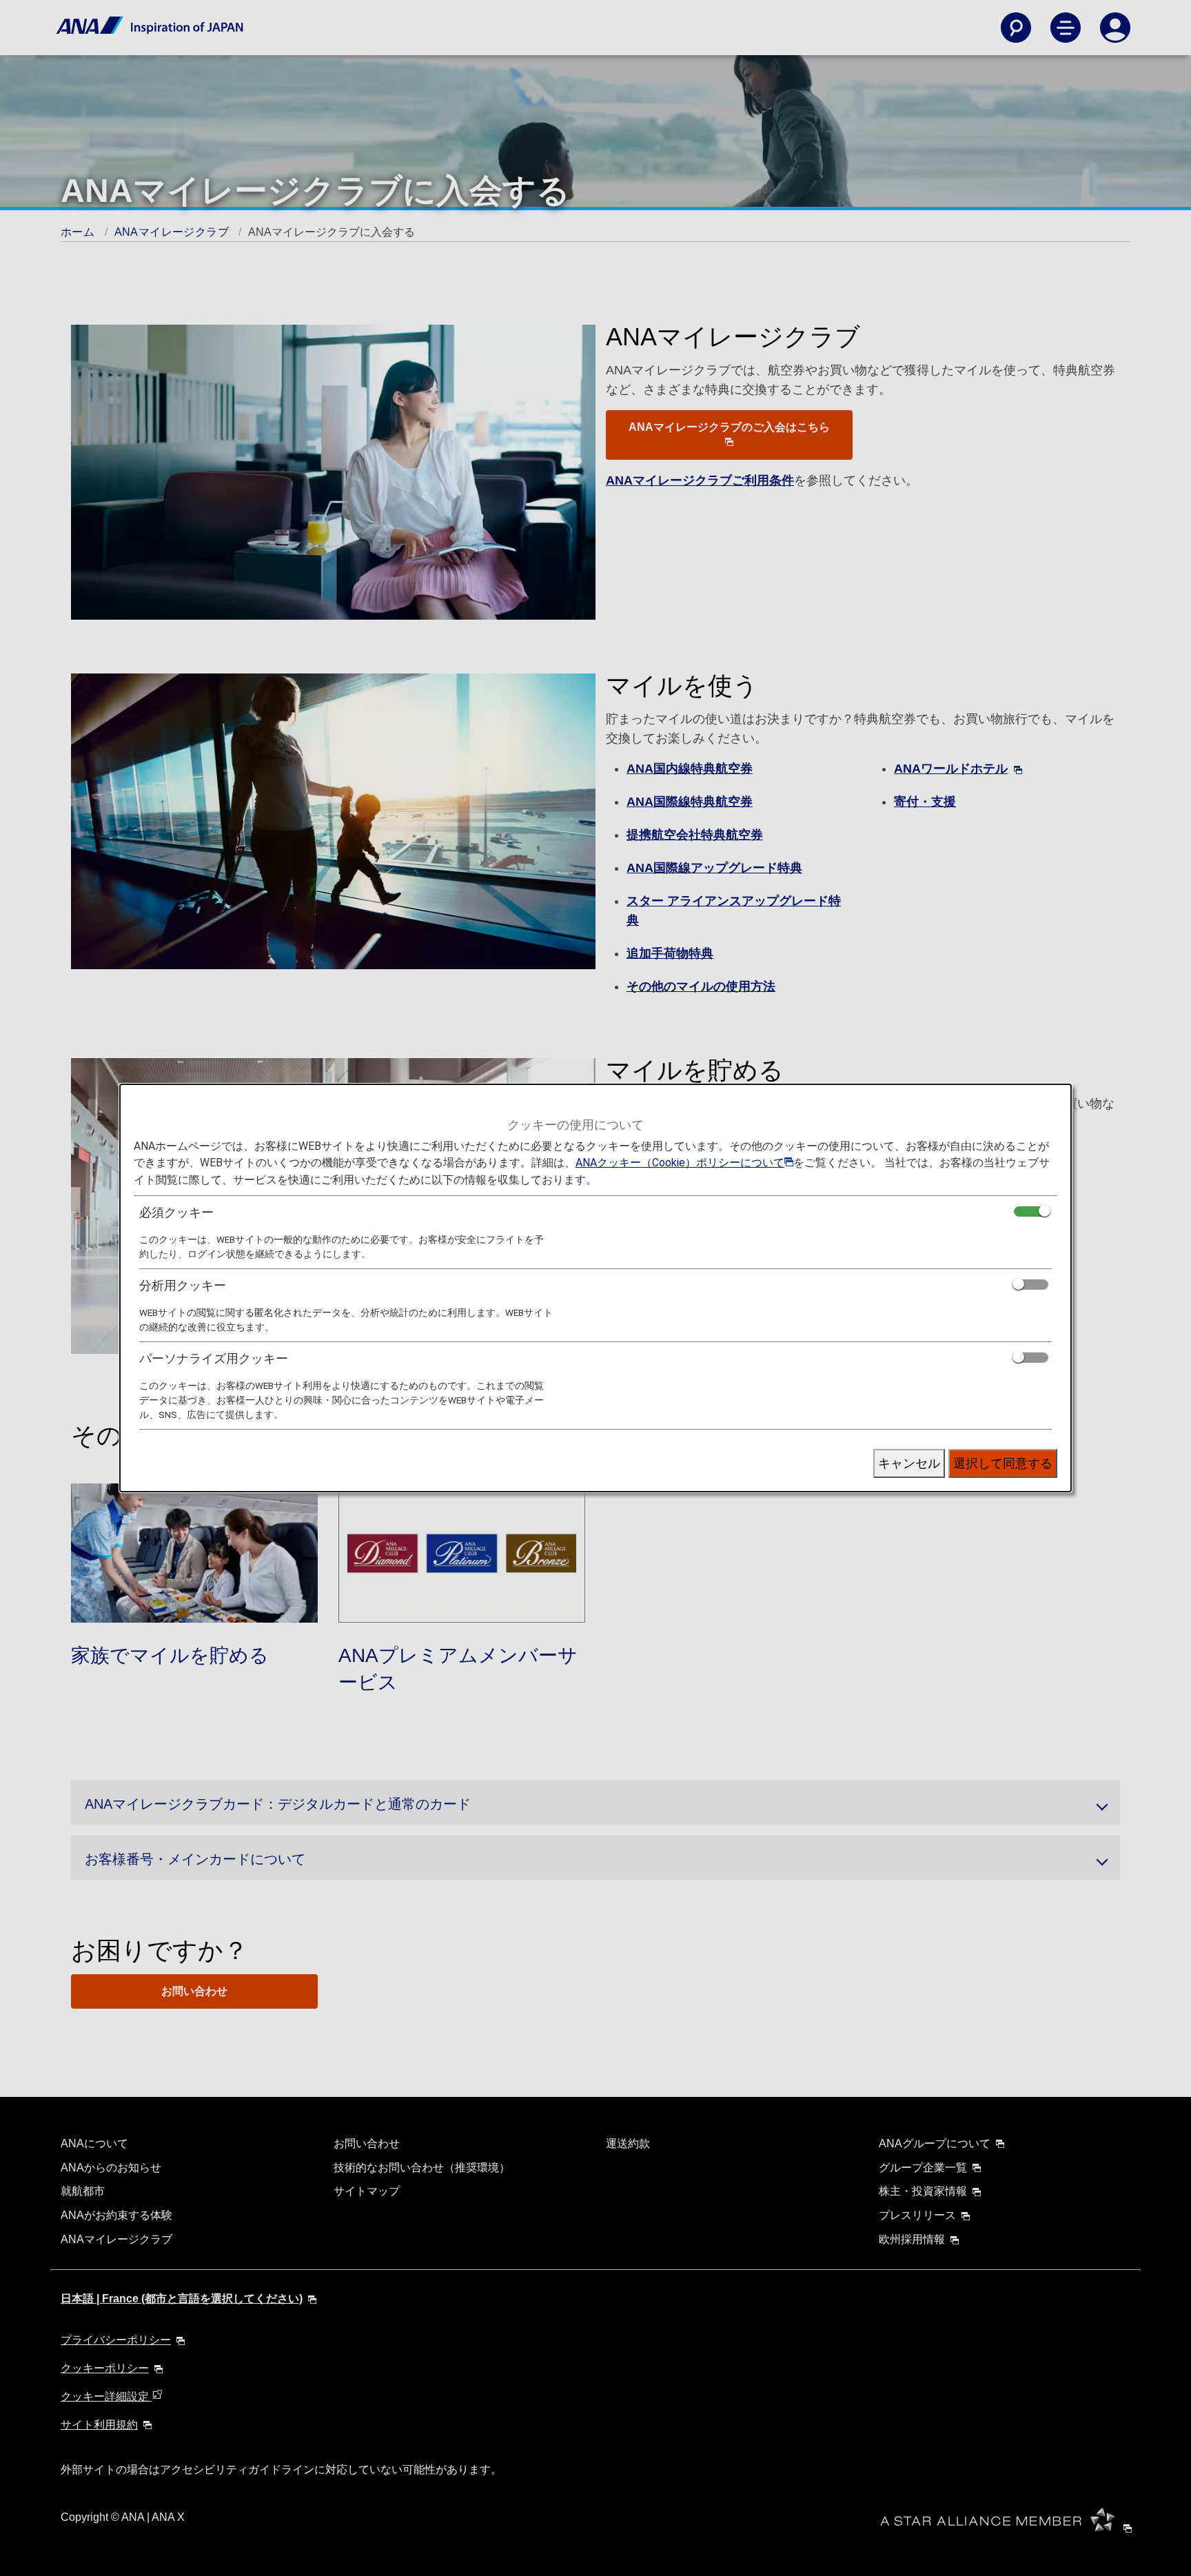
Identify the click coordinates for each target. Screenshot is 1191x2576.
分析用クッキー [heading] (183, 1285)
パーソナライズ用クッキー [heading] (214, 1358)
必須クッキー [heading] (176, 1212)
